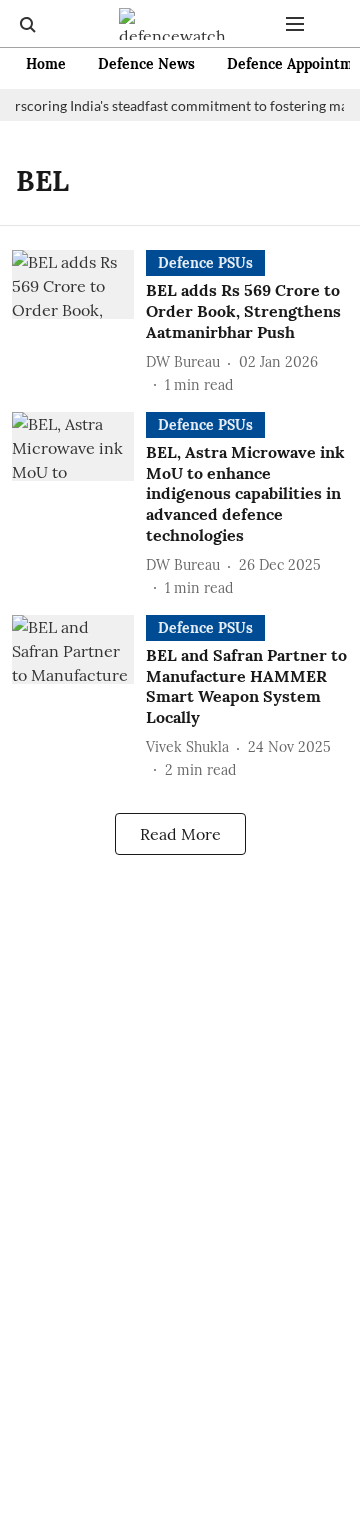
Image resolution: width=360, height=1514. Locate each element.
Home (46, 64)
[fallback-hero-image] (79, 322)
